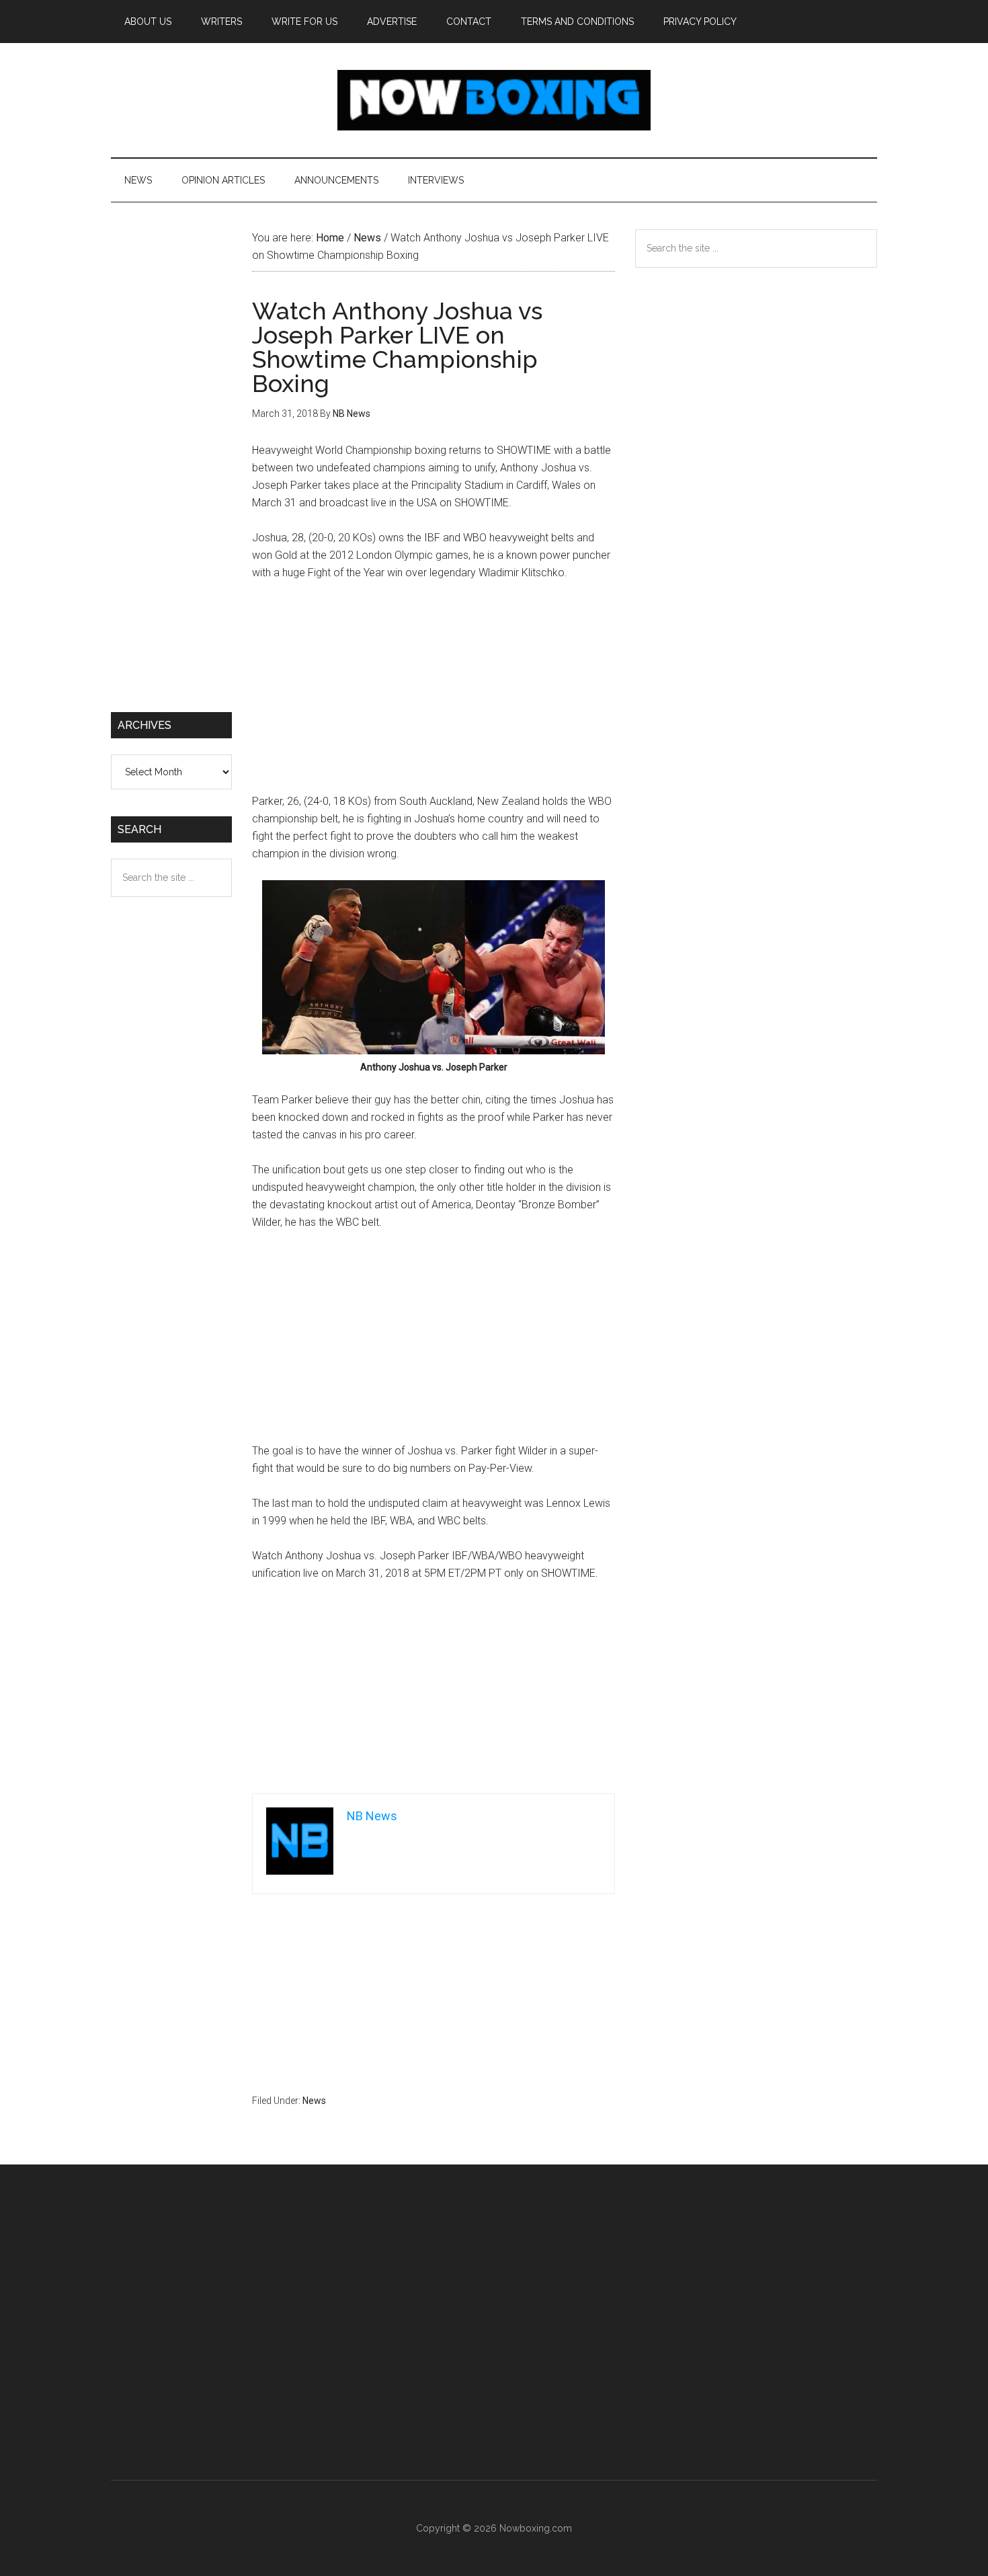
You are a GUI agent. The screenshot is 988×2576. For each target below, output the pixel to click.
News (314, 2101)
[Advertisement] (434, 693)
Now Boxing (494, 100)
